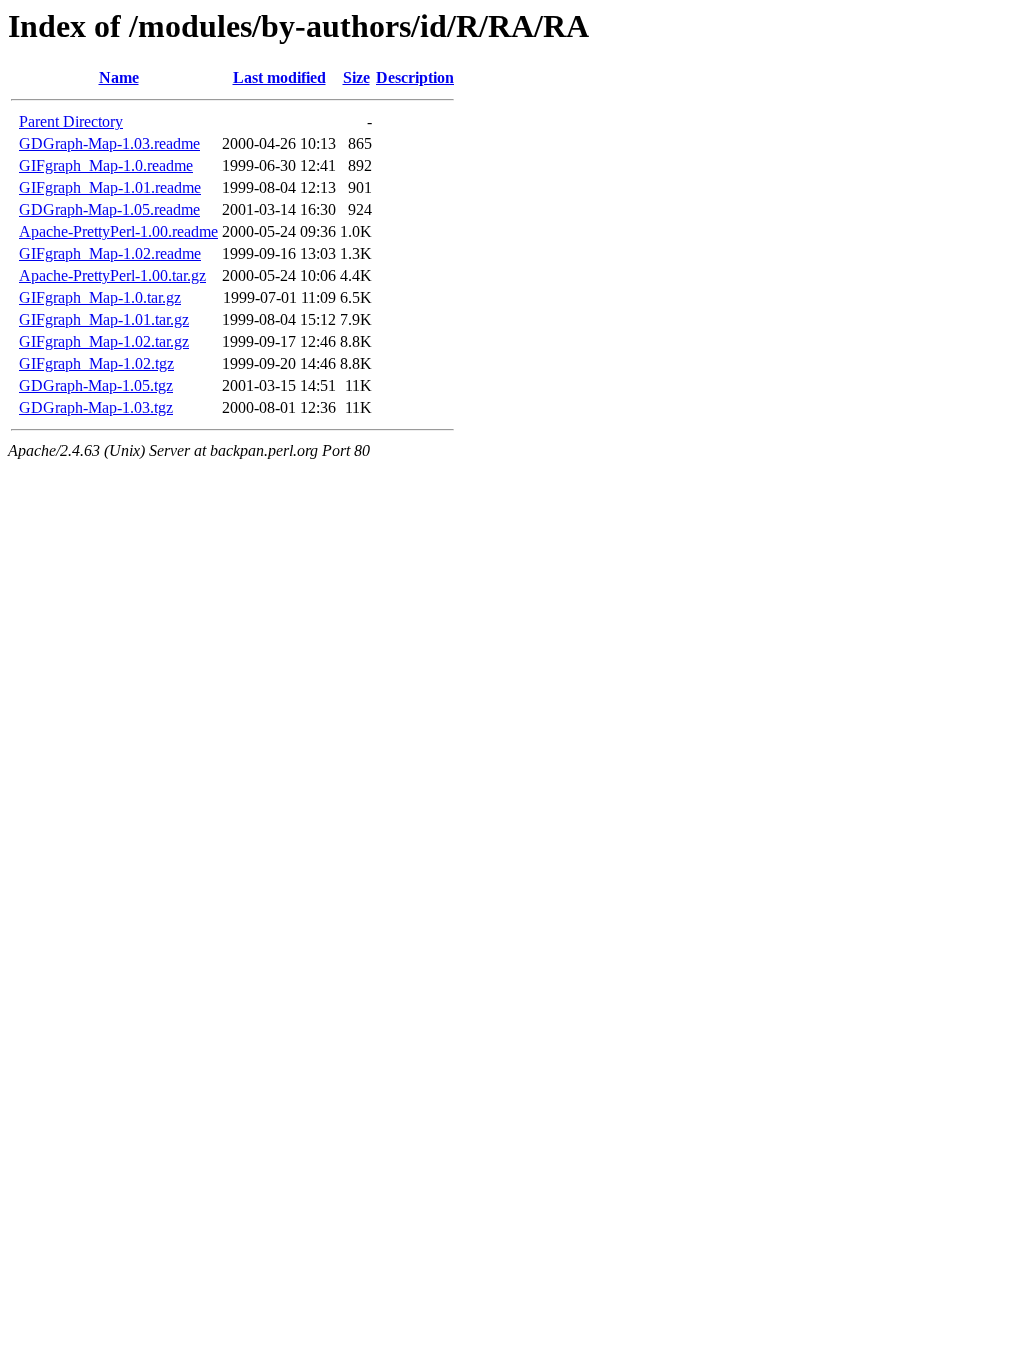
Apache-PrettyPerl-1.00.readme (118, 231)
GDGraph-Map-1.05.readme (109, 209)
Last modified (279, 77)
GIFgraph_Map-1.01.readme (110, 187)
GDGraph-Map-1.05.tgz (96, 385)
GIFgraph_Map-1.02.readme (110, 253)
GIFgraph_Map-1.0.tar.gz (100, 297)
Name (119, 77)
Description (415, 77)
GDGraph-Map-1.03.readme (109, 143)
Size (356, 77)
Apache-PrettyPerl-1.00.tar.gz (112, 275)
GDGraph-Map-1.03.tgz (96, 407)
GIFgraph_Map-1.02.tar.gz (104, 341)
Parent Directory (71, 121)
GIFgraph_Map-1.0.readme (106, 165)
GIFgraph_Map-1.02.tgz (96, 363)
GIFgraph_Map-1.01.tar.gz (104, 319)
